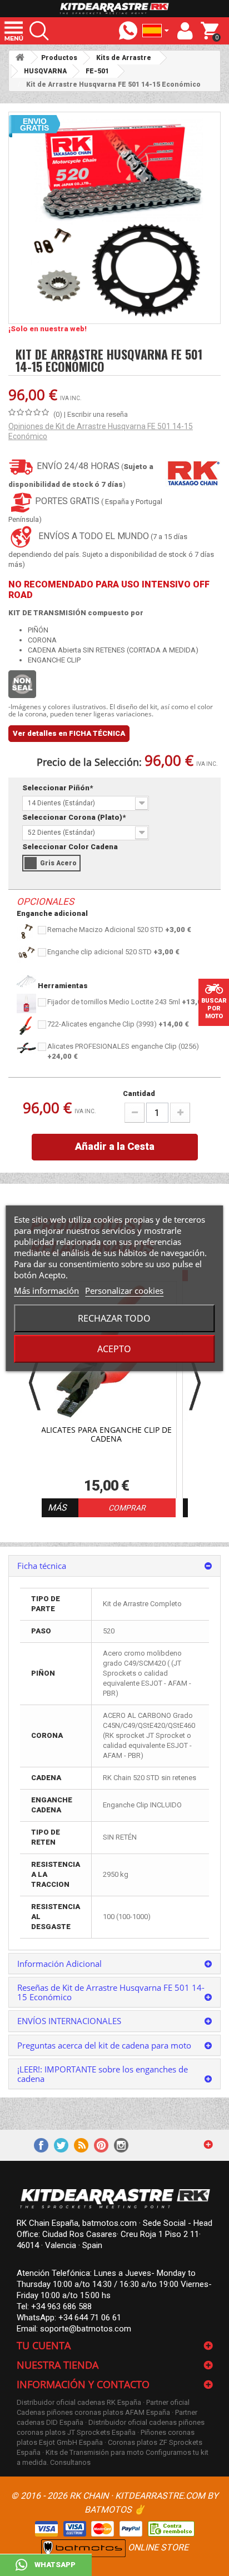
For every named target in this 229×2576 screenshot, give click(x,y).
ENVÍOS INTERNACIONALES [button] (69, 2021)
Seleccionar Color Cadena (71, 847)
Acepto (114, 1349)
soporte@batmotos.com (86, 2329)
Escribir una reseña (98, 414)
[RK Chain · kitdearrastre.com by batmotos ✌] (114, 9)
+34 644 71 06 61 (90, 2318)
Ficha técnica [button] (42, 1566)
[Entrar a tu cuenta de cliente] (185, 31)
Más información (46, 1291)
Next (195, 1382)
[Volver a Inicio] (20, 58)
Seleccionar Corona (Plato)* (75, 817)
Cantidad (139, 1093)
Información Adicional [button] (59, 1964)
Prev (35, 1382)
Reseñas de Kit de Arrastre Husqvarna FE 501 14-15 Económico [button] (111, 1992)
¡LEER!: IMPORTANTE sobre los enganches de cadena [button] (103, 2074)
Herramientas (62, 986)
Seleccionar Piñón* (58, 788)
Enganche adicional (52, 913)
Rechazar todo (114, 1318)
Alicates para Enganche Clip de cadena (106, 1435)
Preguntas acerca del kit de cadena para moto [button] (104, 2045)
